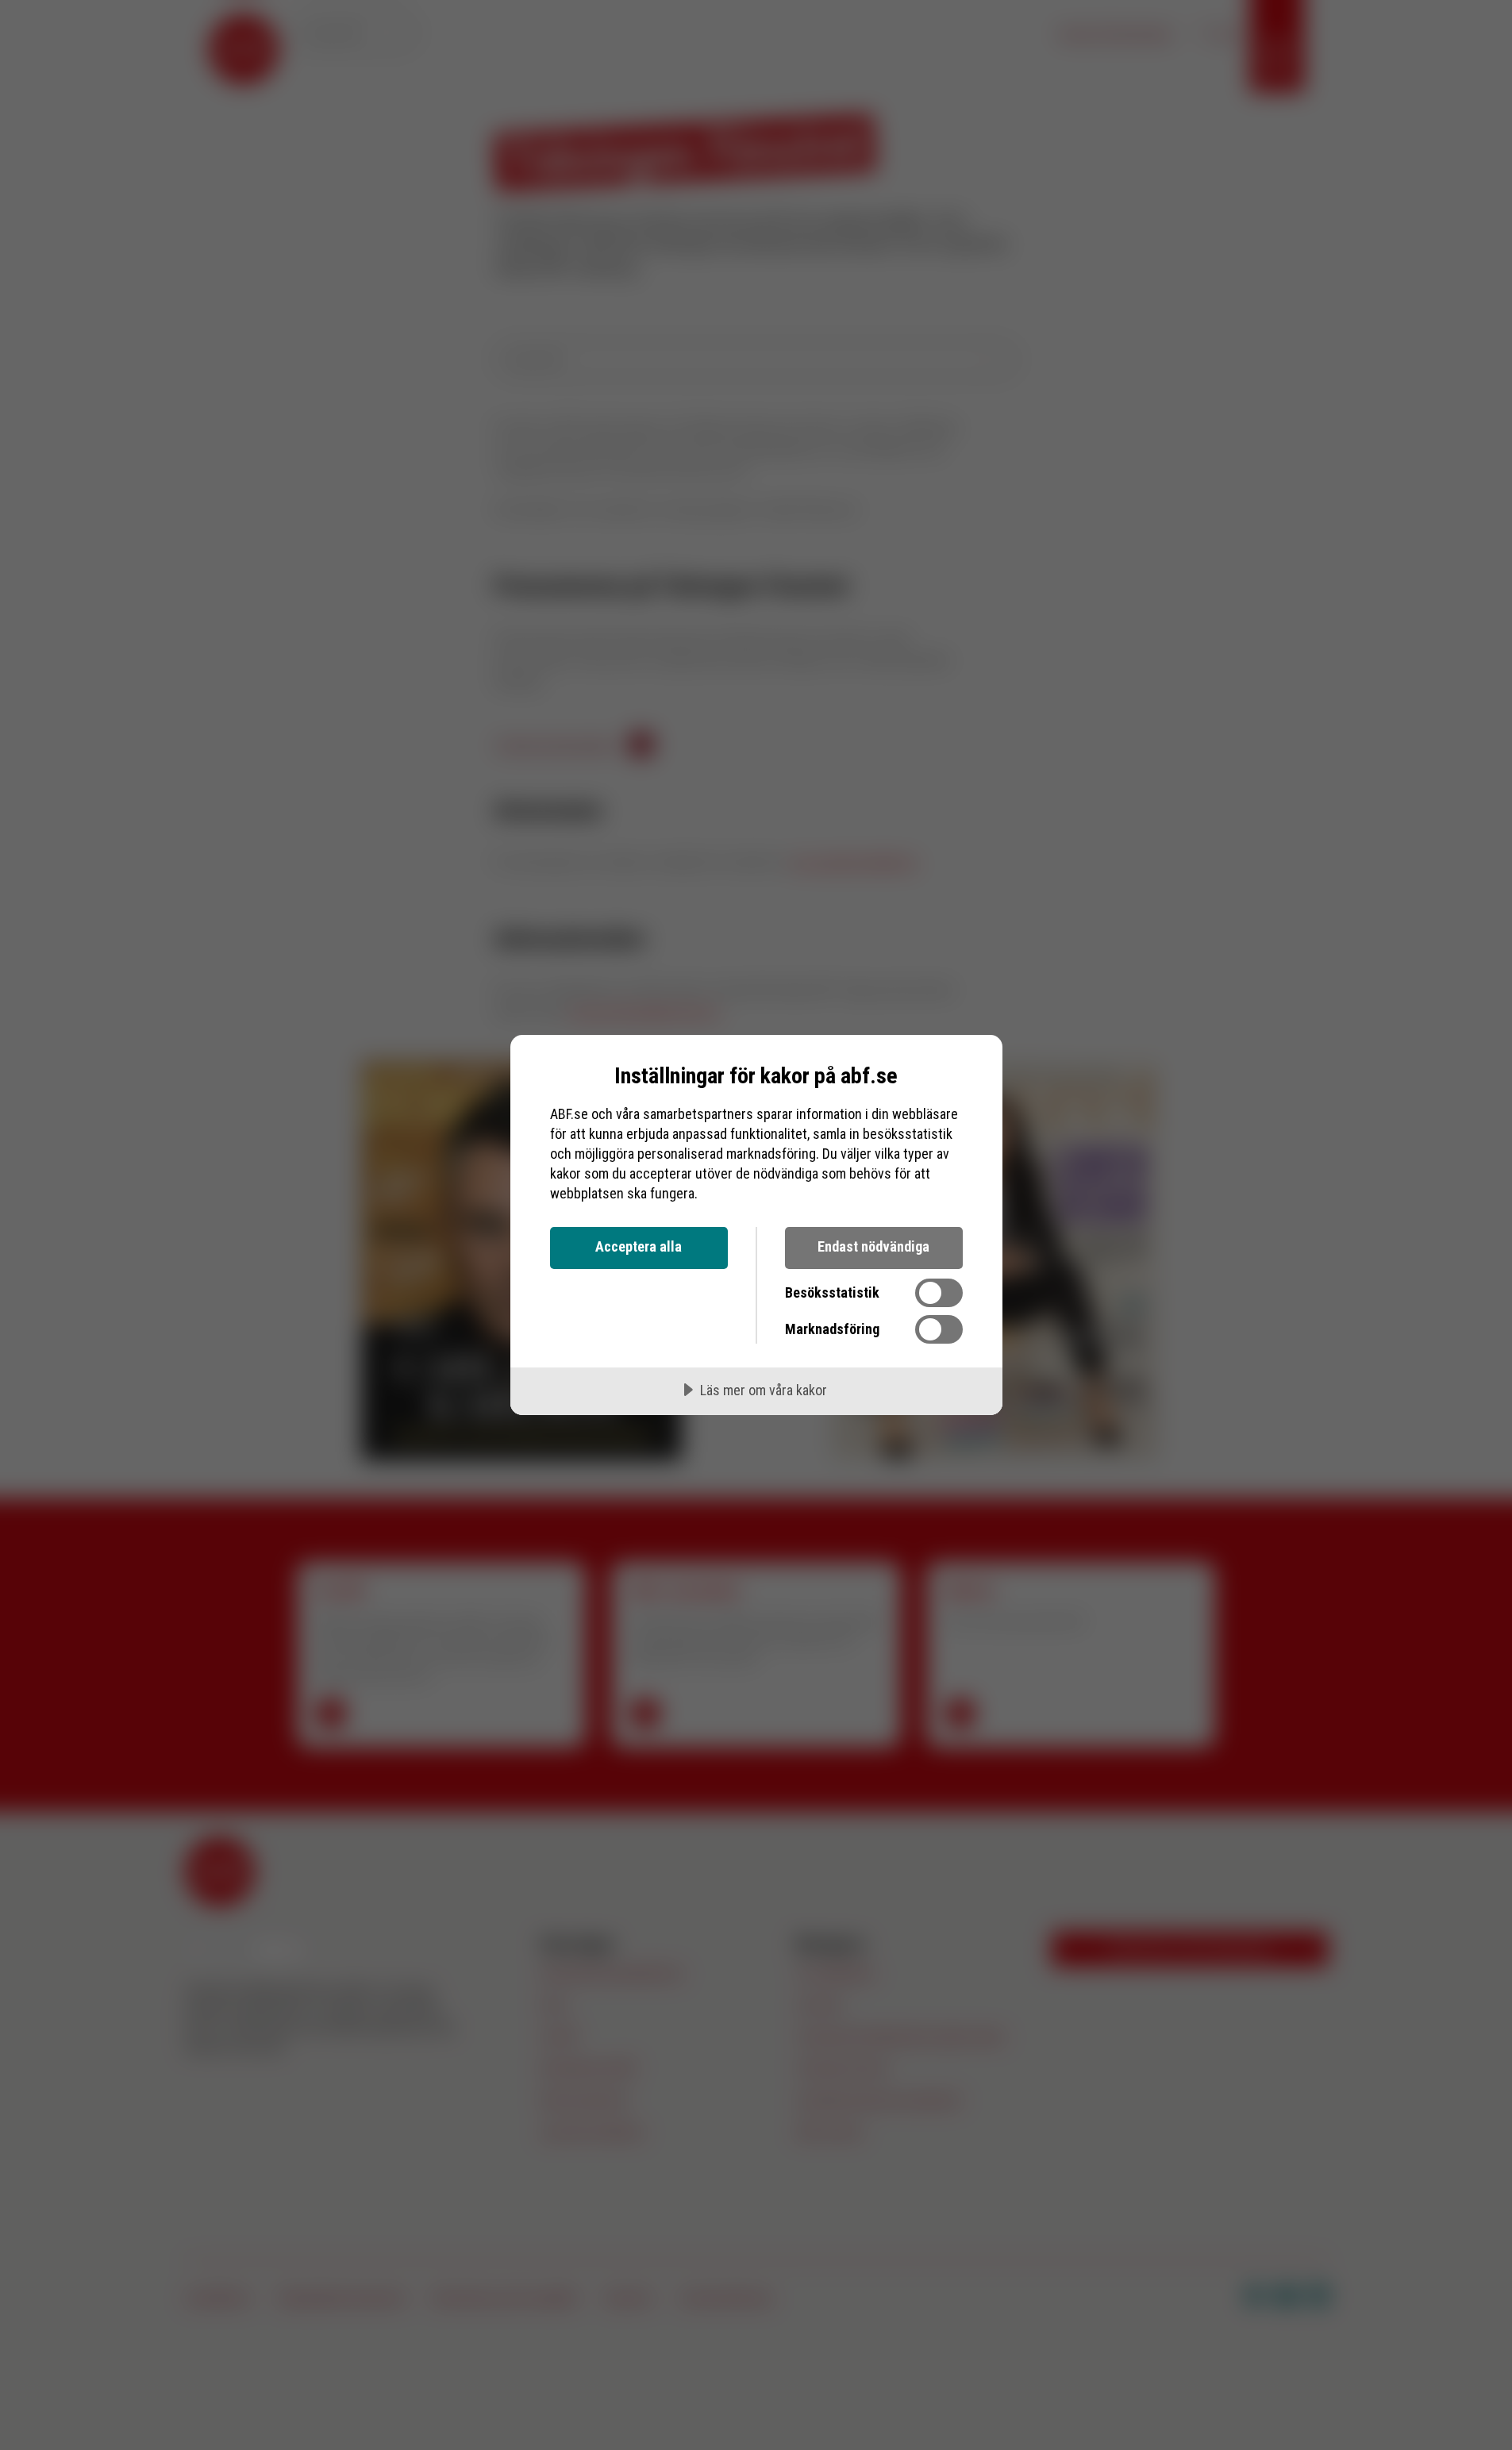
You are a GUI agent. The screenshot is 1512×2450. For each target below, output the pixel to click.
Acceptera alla (639, 1246)
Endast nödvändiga (873, 1246)
